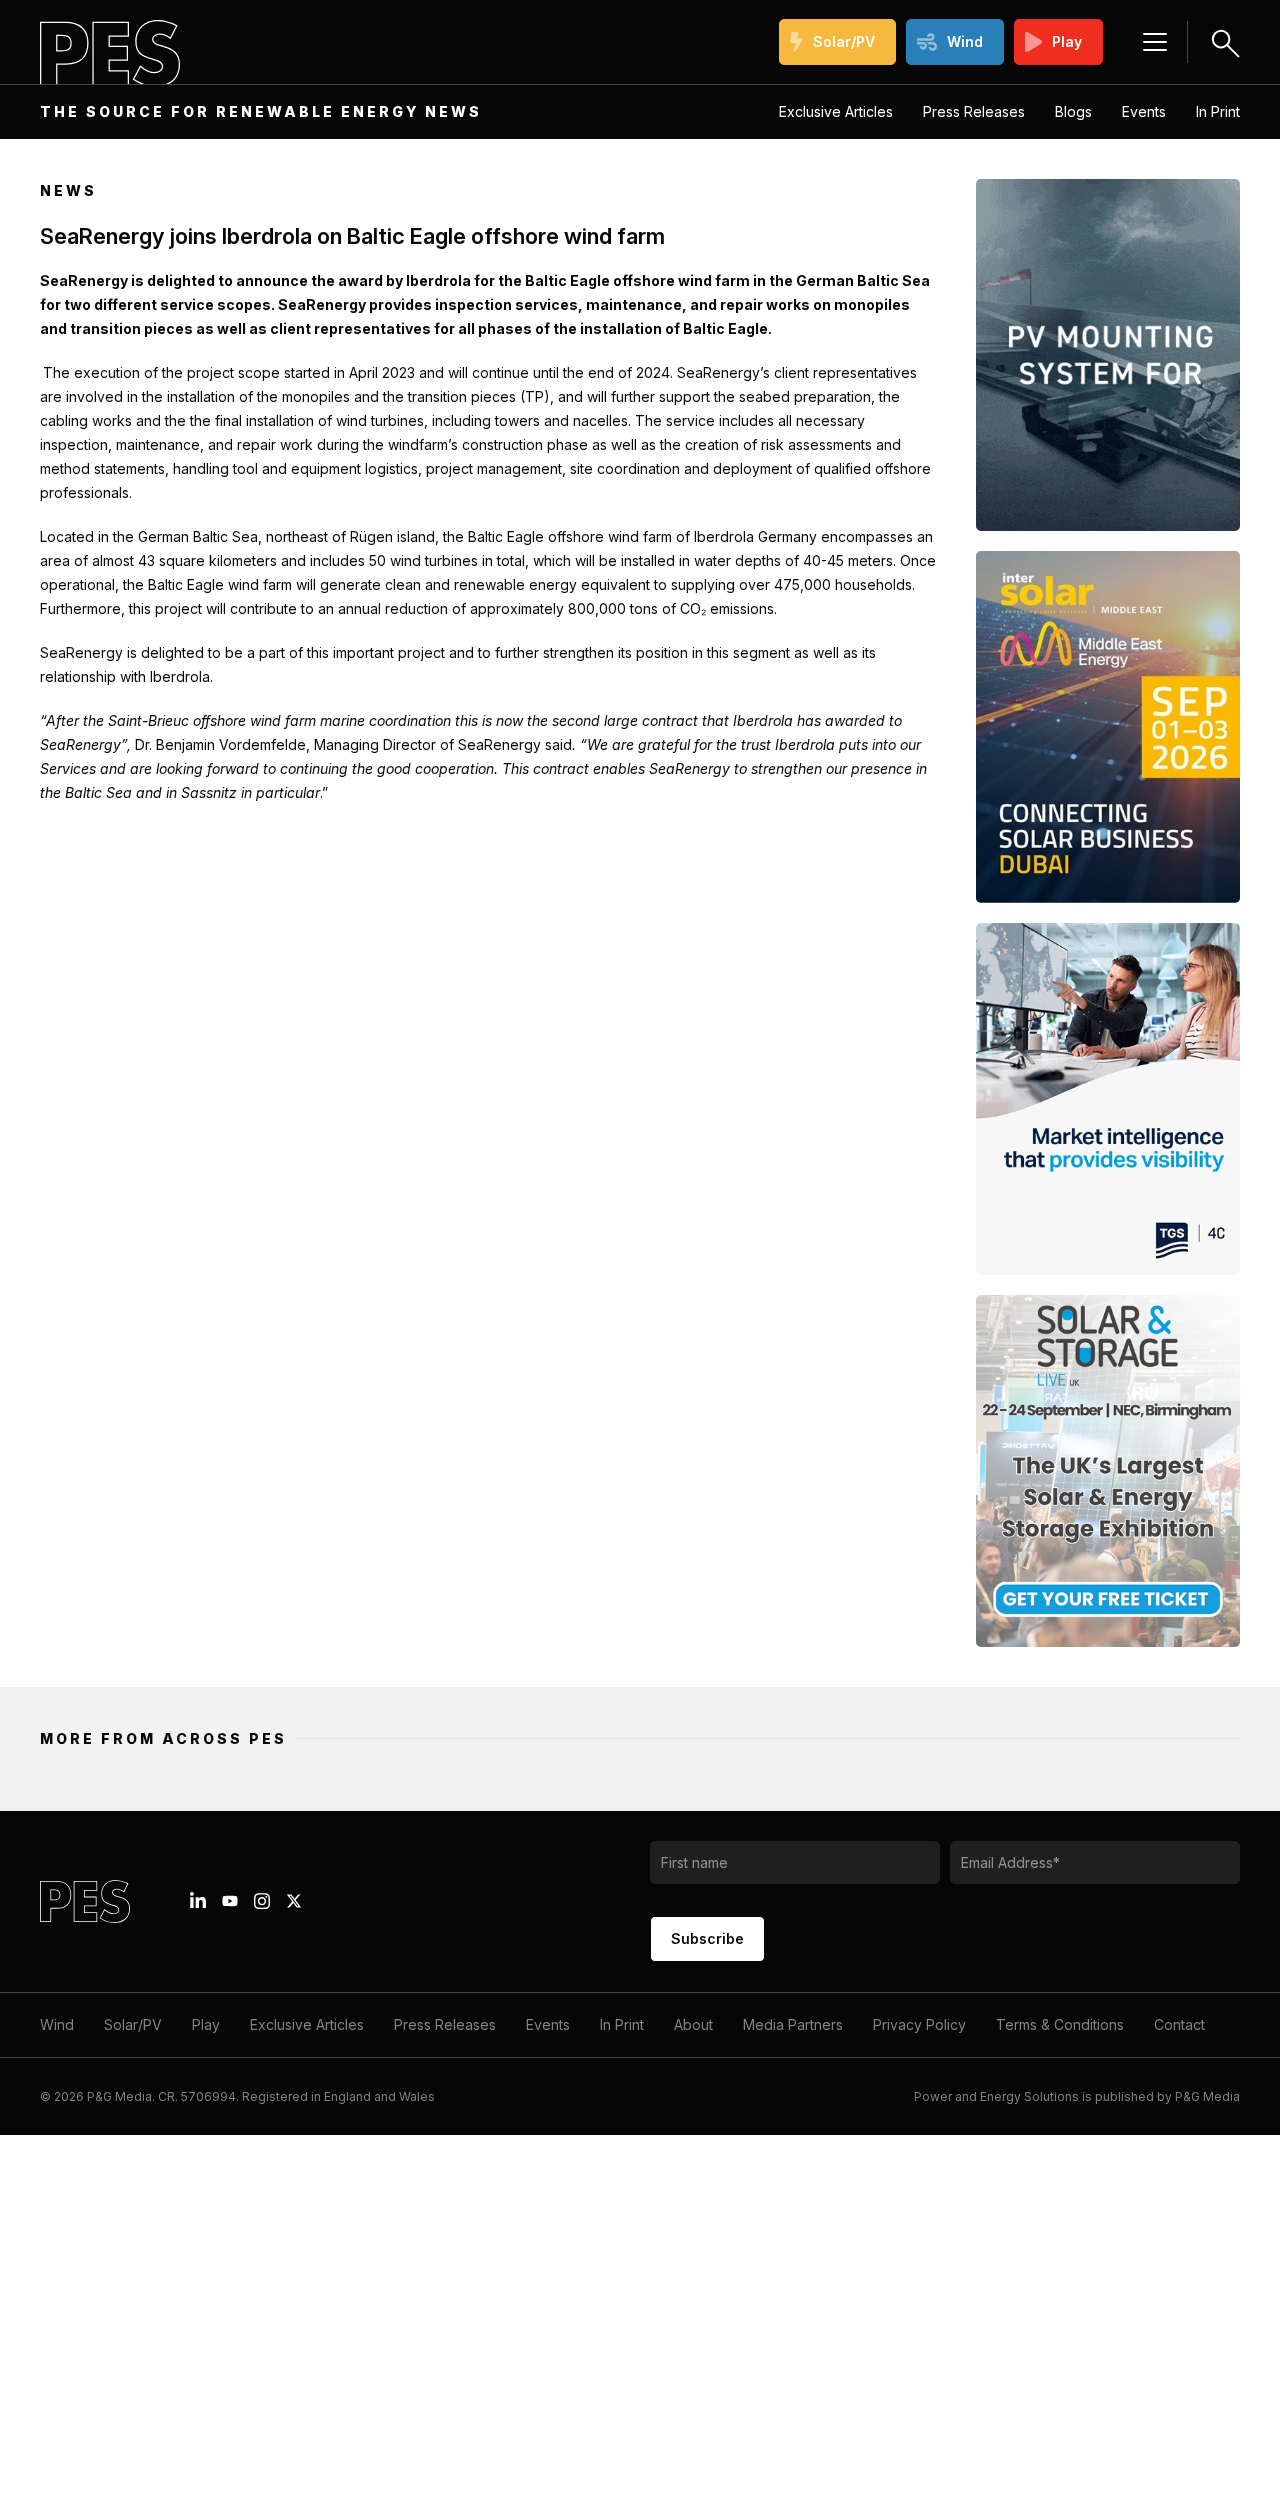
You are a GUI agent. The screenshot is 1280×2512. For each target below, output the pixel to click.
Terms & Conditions (1060, 2024)
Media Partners (793, 2024)
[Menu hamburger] (1155, 42)
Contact (1179, 2024)
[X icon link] (294, 1901)
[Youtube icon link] (230, 1901)
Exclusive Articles (836, 111)
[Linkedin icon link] (198, 1901)
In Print (1218, 111)
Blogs (1073, 111)
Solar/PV (844, 41)
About (693, 2024)
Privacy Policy (919, 2024)
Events (1144, 111)
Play (1067, 41)
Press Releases (974, 111)
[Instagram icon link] (262, 1901)
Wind (965, 41)
